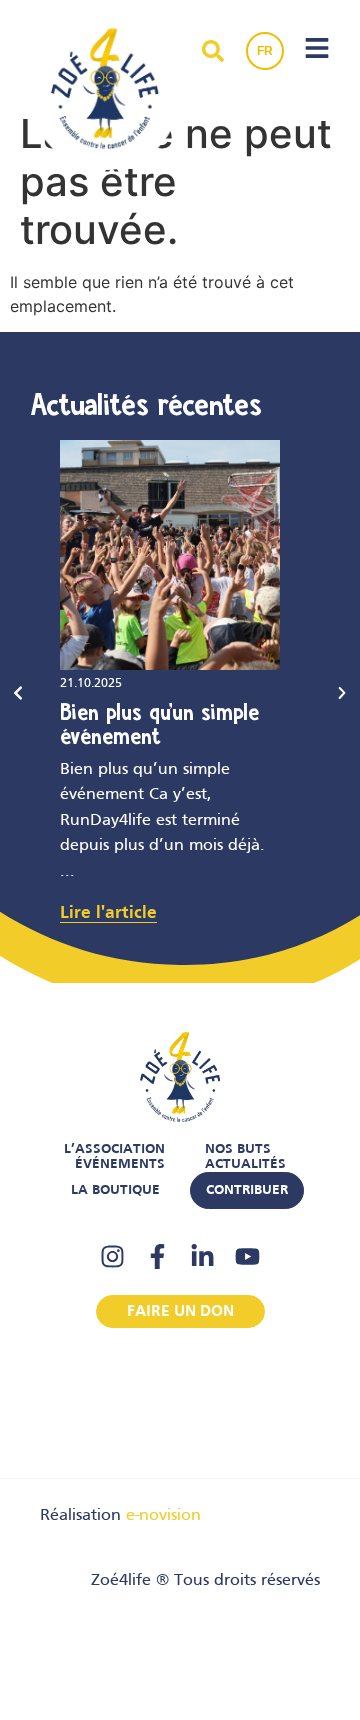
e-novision (163, 1516)
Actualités (245, 1164)
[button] (18, 693)
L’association (114, 1149)
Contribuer (247, 1190)
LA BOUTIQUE (115, 1190)
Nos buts (238, 1149)
